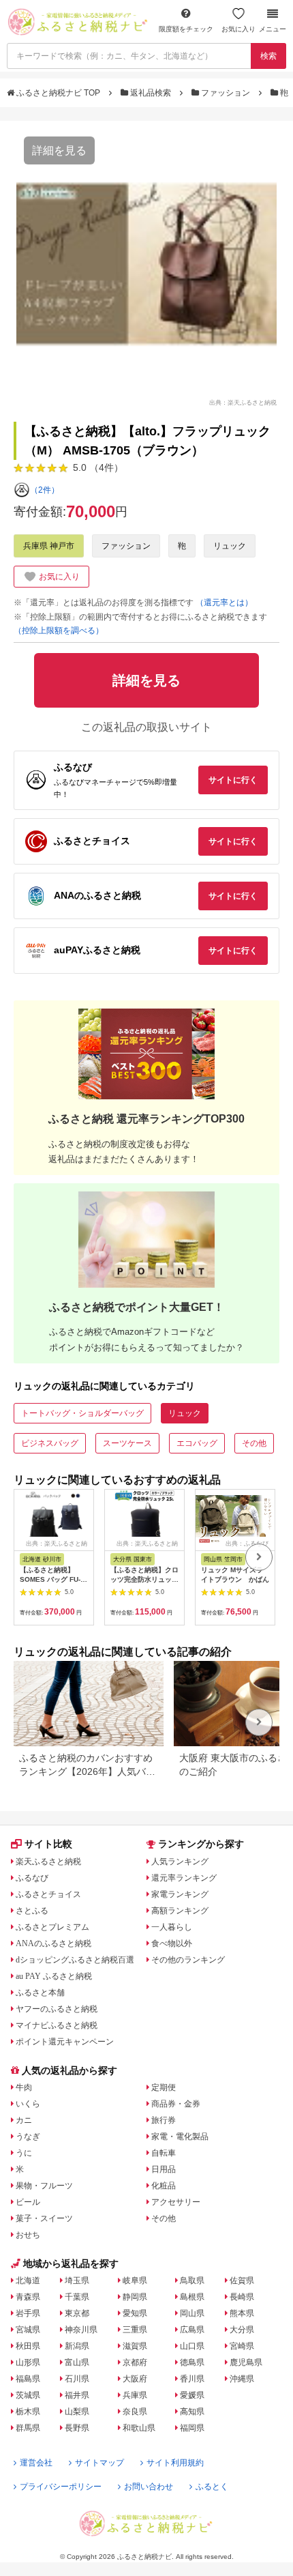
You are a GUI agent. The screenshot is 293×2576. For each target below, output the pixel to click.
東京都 (77, 2313)
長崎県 (242, 2297)
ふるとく (212, 2487)
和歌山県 (139, 2428)
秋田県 (28, 2346)
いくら (28, 2104)
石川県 (77, 2379)
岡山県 (192, 2313)
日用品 (164, 2169)
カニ (24, 2120)
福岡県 (192, 2428)
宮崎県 (242, 2346)
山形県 (28, 2362)
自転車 (164, 2153)
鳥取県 (192, 2281)
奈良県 (135, 2412)
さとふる (32, 1911)
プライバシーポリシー (61, 2487)
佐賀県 (242, 2281)
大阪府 (135, 2379)
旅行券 (164, 2120)
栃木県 (28, 2412)
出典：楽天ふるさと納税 (243, 402)
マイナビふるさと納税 (57, 2025)
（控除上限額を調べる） (59, 631)
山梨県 (77, 2412)
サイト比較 (48, 1844)
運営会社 (36, 2463)
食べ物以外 (172, 1943)
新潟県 (77, 2346)
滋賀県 (135, 2346)
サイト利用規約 (175, 2463)
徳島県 (192, 2362)
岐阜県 (135, 2281)
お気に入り (238, 29)
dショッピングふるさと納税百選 (75, 1960)
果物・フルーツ (44, 2186)
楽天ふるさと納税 (48, 1862)
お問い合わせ (149, 2487)
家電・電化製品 (180, 2137)
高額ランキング (180, 1911)
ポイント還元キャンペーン (65, 2042)
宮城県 (28, 2330)
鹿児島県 (246, 2362)
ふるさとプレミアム (52, 1927)
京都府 (135, 2362)
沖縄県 (242, 2379)
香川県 (192, 2379)
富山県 (77, 2362)
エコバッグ (197, 1443)
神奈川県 (81, 2330)
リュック (230, 546)
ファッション (226, 93)
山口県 (192, 2346)
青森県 (28, 2297)
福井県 (77, 2395)
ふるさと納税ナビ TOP (58, 93)
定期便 (164, 2087)
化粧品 (164, 2186)
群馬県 (28, 2428)
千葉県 (77, 2297)
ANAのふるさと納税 (53, 1943)
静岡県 (135, 2297)
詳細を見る (59, 150)
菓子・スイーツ (44, 2218)
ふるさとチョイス (48, 1894)
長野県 (77, 2428)
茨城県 (28, 2395)
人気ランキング (180, 1862)
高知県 (192, 2412)
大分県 (242, 2330)
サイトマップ (99, 2463)
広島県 (192, 2330)
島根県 (192, 2297)
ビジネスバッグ (50, 1443)
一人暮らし (172, 1927)
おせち (28, 2235)
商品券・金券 (176, 2104)
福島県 (28, 2379)
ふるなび (32, 1878)
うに (24, 2153)
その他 (254, 1443)
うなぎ (28, 2137)
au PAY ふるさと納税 (54, 1976)
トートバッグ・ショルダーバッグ (82, 1413)
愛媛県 (192, 2395)
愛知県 (135, 2313)
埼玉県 (77, 2281)
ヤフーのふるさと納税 (57, 2009)
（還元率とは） (224, 603)
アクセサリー (176, 2202)
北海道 (28, 2281)
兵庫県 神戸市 (49, 546)
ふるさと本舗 (40, 1993)
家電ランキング (180, 1894)
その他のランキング (188, 1960)
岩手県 (28, 2313)
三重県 (135, 2330)
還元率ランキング (184, 1878)
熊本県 (242, 2313)
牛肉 (24, 2087)
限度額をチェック (186, 29)
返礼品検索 (151, 93)
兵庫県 (135, 2395)
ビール (28, 2202)
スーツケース (127, 1443)
